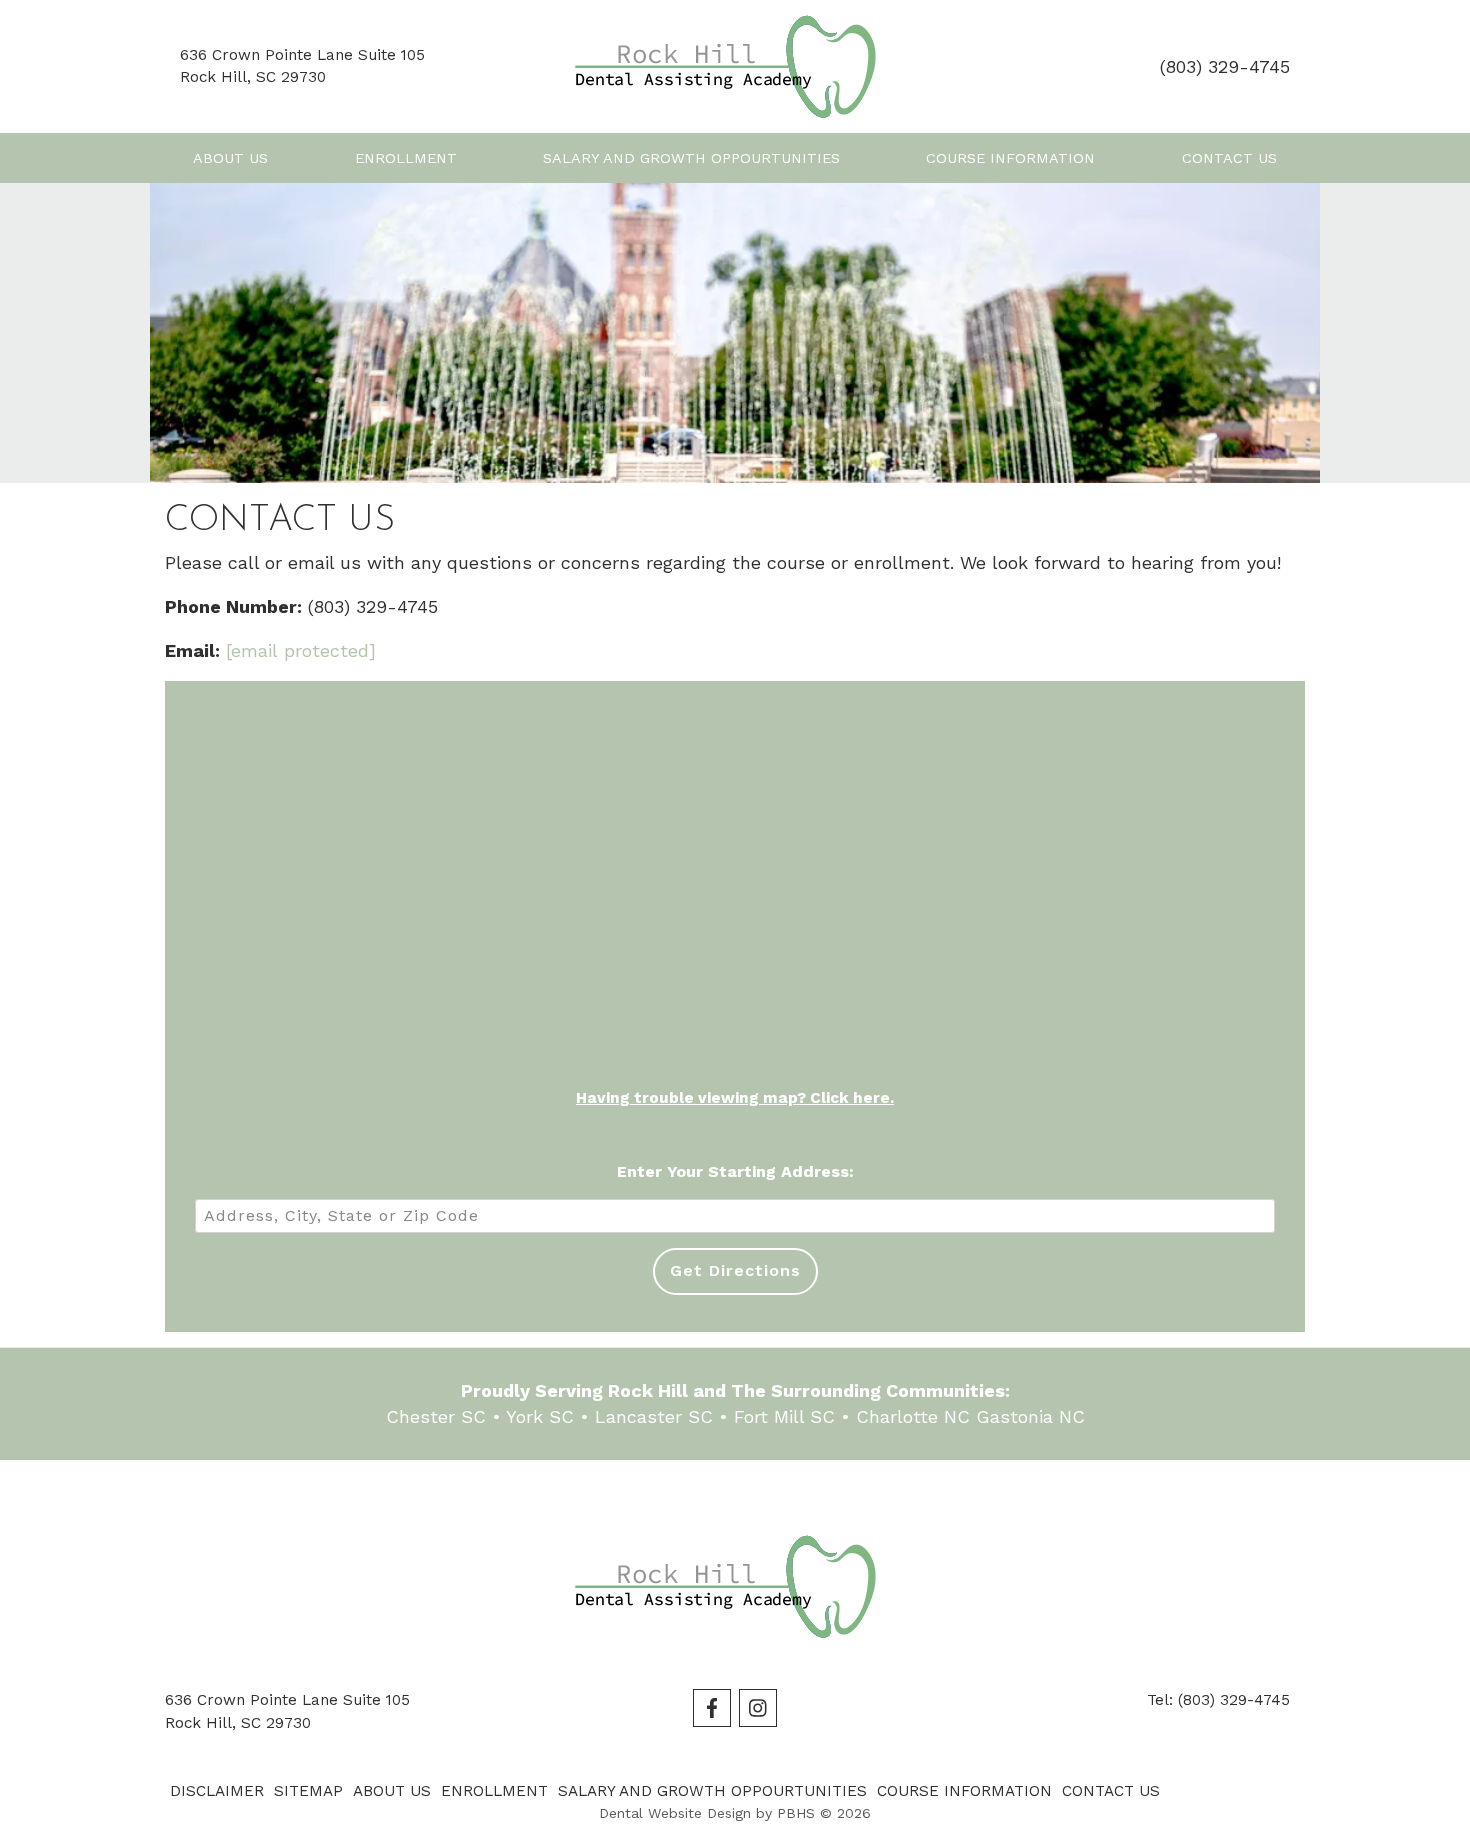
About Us (230, 158)
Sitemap (308, 1791)
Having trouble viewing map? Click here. (735, 1098)
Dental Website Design (675, 1813)
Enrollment (406, 158)
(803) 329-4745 (1225, 66)
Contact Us (1229, 158)
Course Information (1010, 158)
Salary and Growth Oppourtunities (691, 158)
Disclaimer (217, 1791)
